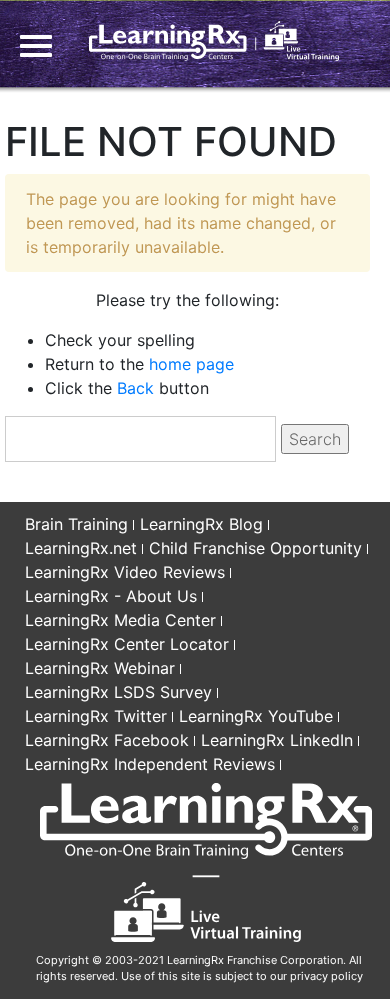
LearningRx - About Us (111, 596)
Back (135, 388)
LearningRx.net (81, 548)
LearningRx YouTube (256, 716)
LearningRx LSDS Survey (118, 692)
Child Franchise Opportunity (255, 548)
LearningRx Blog (201, 524)
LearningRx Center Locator (127, 644)
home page (191, 364)
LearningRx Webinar (100, 668)
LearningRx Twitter (96, 716)
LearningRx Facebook (107, 740)
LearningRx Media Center (120, 620)
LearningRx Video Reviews (125, 572)
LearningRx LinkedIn (277, 740)
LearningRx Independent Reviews (150, 764)
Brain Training (76, 524)
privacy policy (326, 976)
